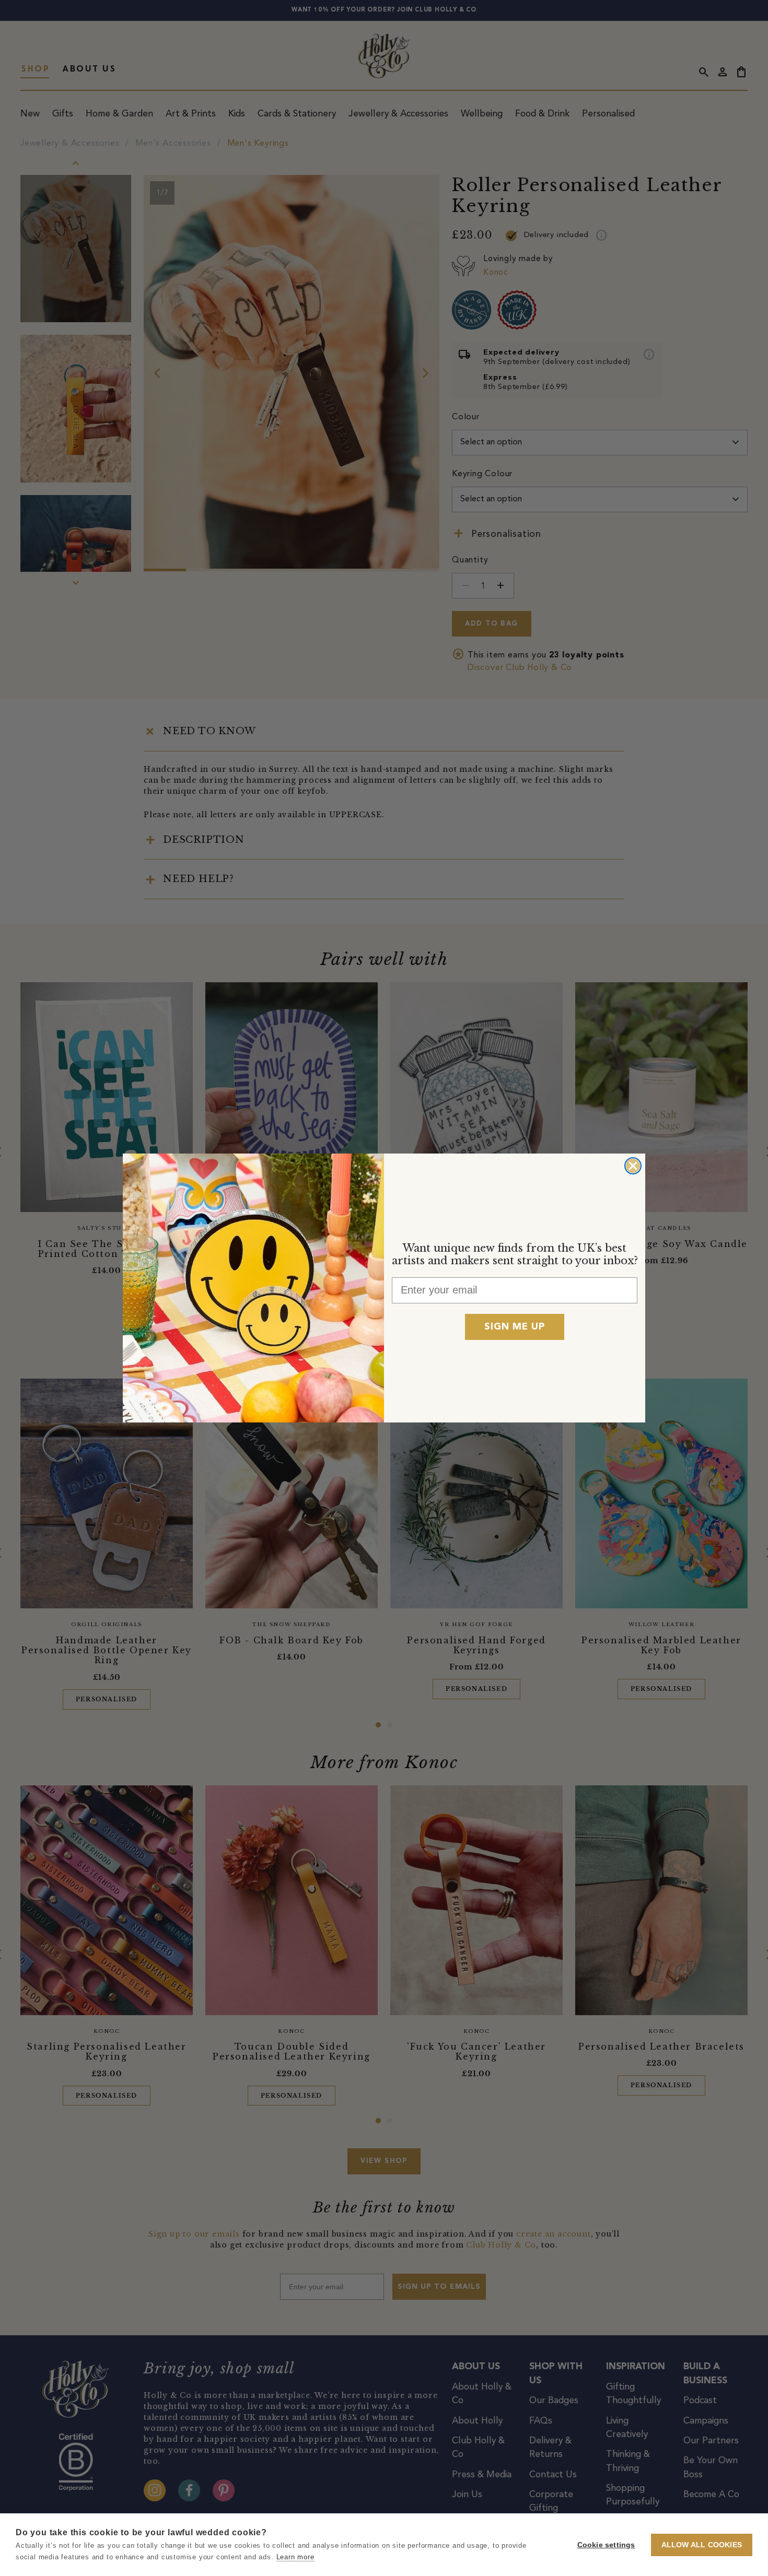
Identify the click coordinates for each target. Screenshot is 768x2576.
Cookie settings (606, 2545)
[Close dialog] (633, 1166)
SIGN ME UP (515, 1327)
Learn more (295, 2557)
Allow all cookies (702, 2545)
